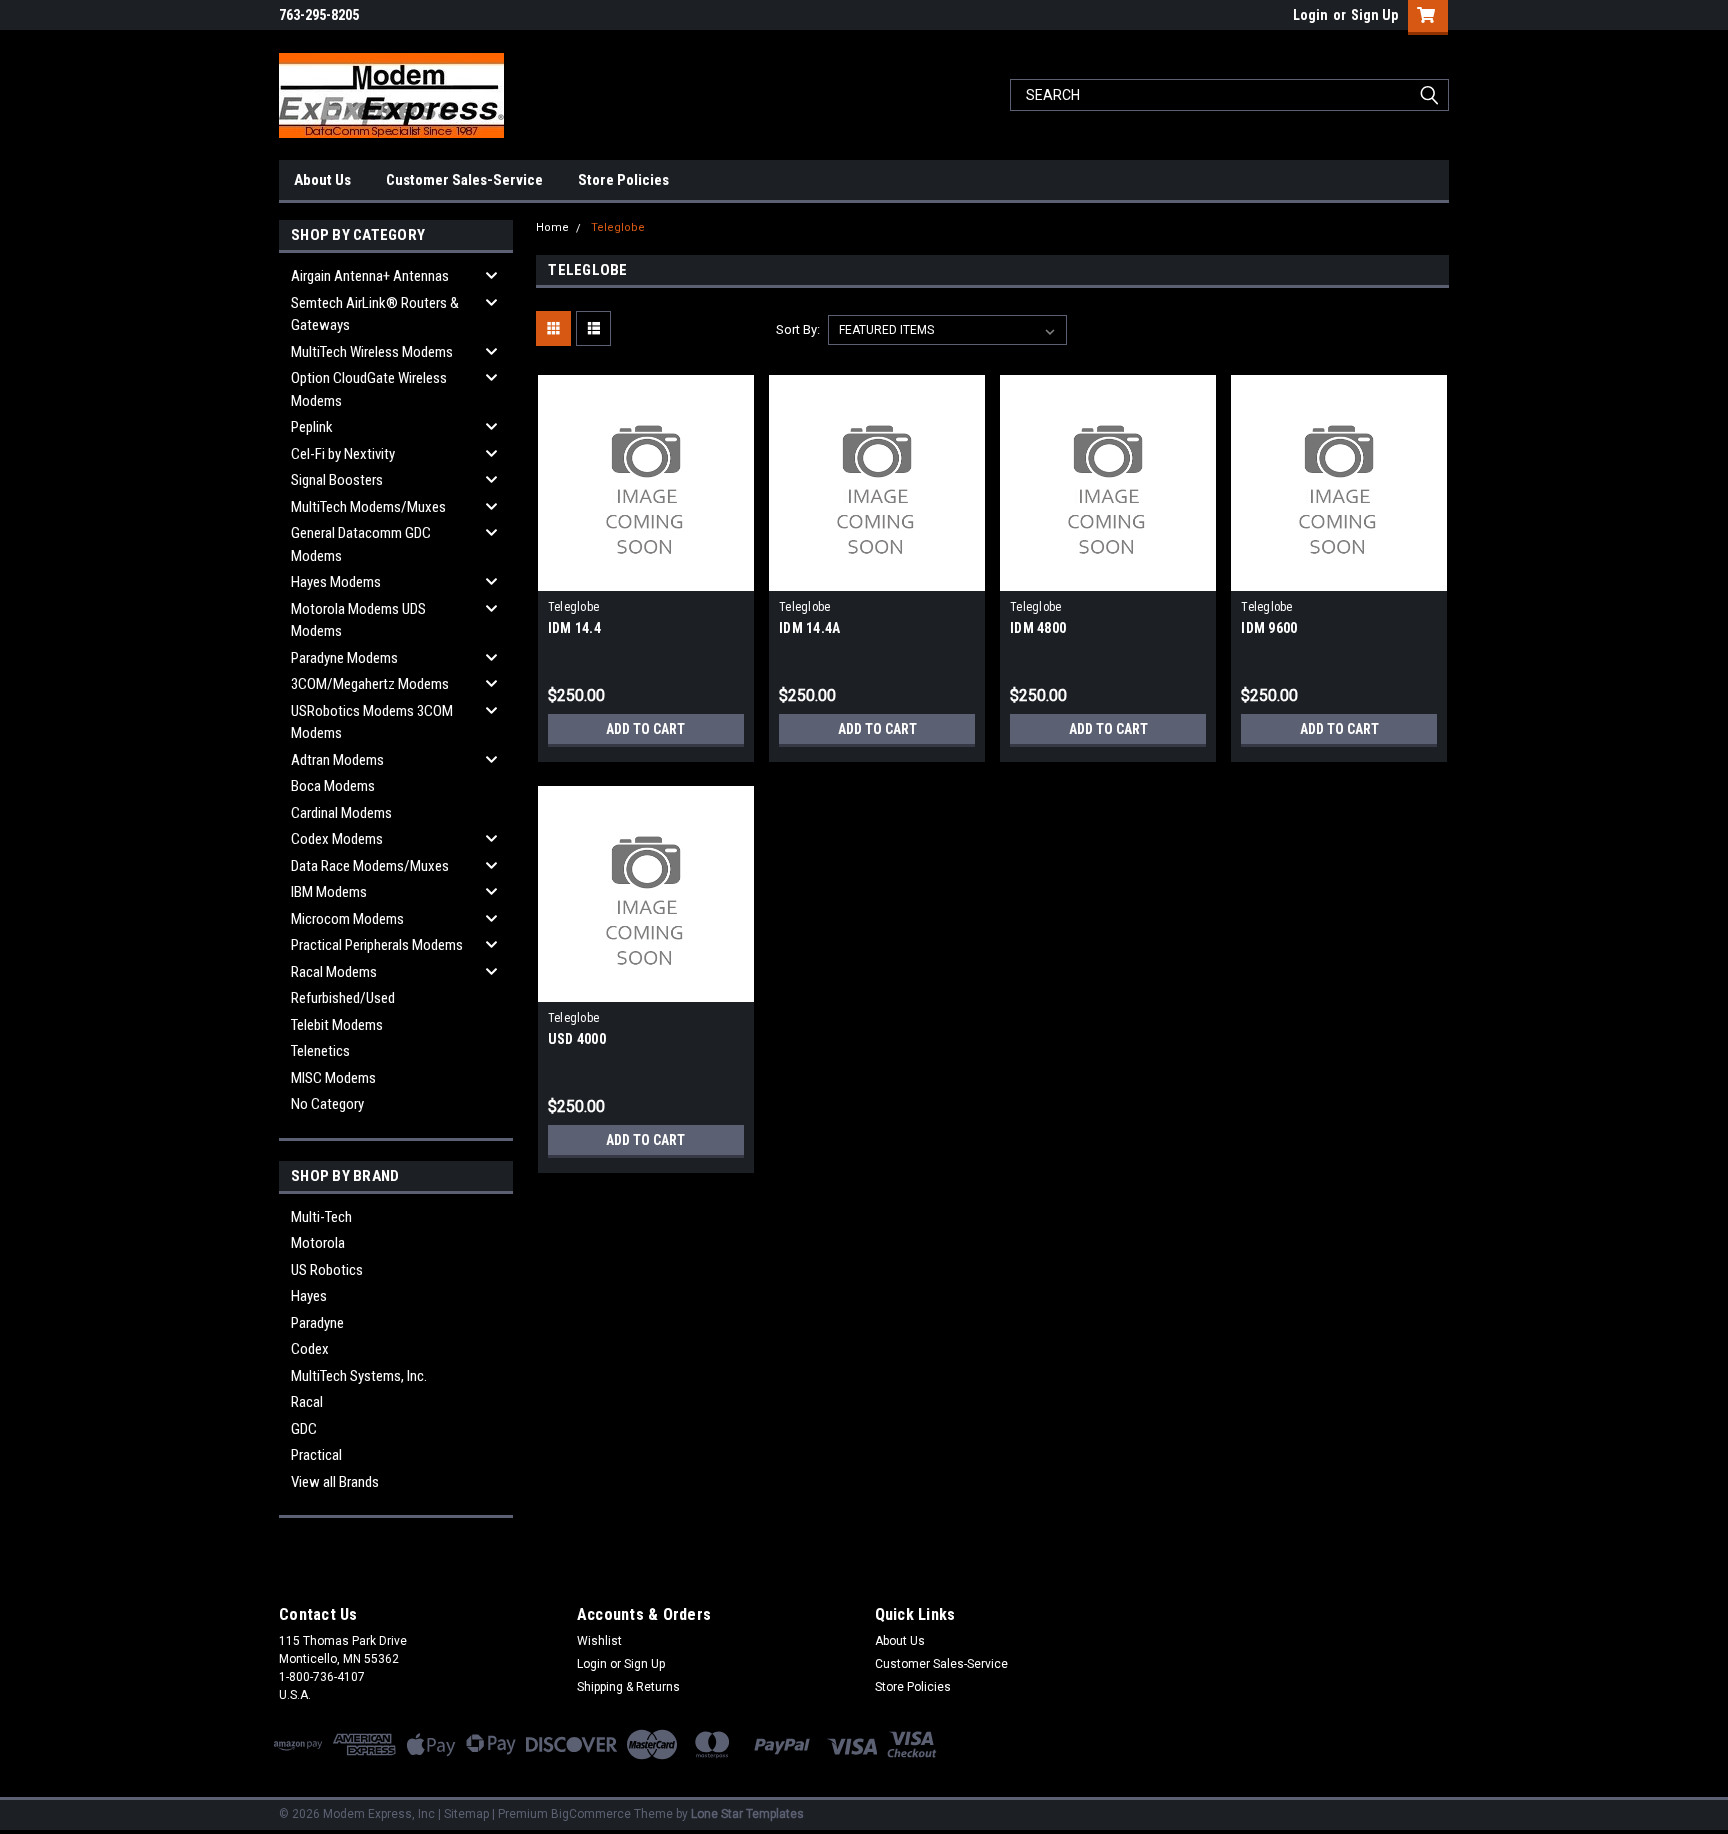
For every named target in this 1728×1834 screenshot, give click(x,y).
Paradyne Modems (344, 658)
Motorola (318, 1243)
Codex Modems (337, 839)
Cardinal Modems (341, 813)
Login (1310, 15)
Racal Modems (334, 972)
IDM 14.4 (574, 628)
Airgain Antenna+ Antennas (370, 276)
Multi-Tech (321, 1217)
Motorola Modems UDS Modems (358, 620)
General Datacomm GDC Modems (361, 544)
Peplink (312, 427)
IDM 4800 (1038, 628)
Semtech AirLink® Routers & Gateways (375, 314)
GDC (304, 1429)
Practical (316, 1455)
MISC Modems (333, 1078)
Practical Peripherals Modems (377, 945)
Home (552, 227)
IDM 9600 (1269, 628)
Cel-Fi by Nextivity (343, 454)
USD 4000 (577, 1039)
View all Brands (335, 1482)
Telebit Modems (337, 1025)
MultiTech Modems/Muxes (368, 507)
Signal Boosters (337, 480)
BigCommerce (591, 1814)
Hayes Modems (336, 582)
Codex (310, 1349)
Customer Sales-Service (464, 180)
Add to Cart (645, 729)
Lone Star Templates (747, 1814)
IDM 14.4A (809, 628)
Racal (307, 1402)
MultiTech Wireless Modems (372, 352)
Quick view (646, 576)
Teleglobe (618, 227)
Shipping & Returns (628, 1687)
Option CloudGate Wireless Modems (369, 389)
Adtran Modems (337, 760)
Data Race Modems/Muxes (370, 866)
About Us (322, 180)
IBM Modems (329, 892)
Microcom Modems (347, 919)
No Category (327, 1104)
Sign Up (1374, 15)
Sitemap (466, 1814)
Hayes (309, 1296)
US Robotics (327, 1270)
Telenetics (320, 1051)
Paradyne (317, 1323)
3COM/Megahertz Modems (370, 684)
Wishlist (599, 1641)
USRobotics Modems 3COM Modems (372, 722)
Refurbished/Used (343, 998)
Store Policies (623, 180)
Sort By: (798, 329)
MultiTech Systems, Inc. (359, 1376)
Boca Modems (333, 786)
